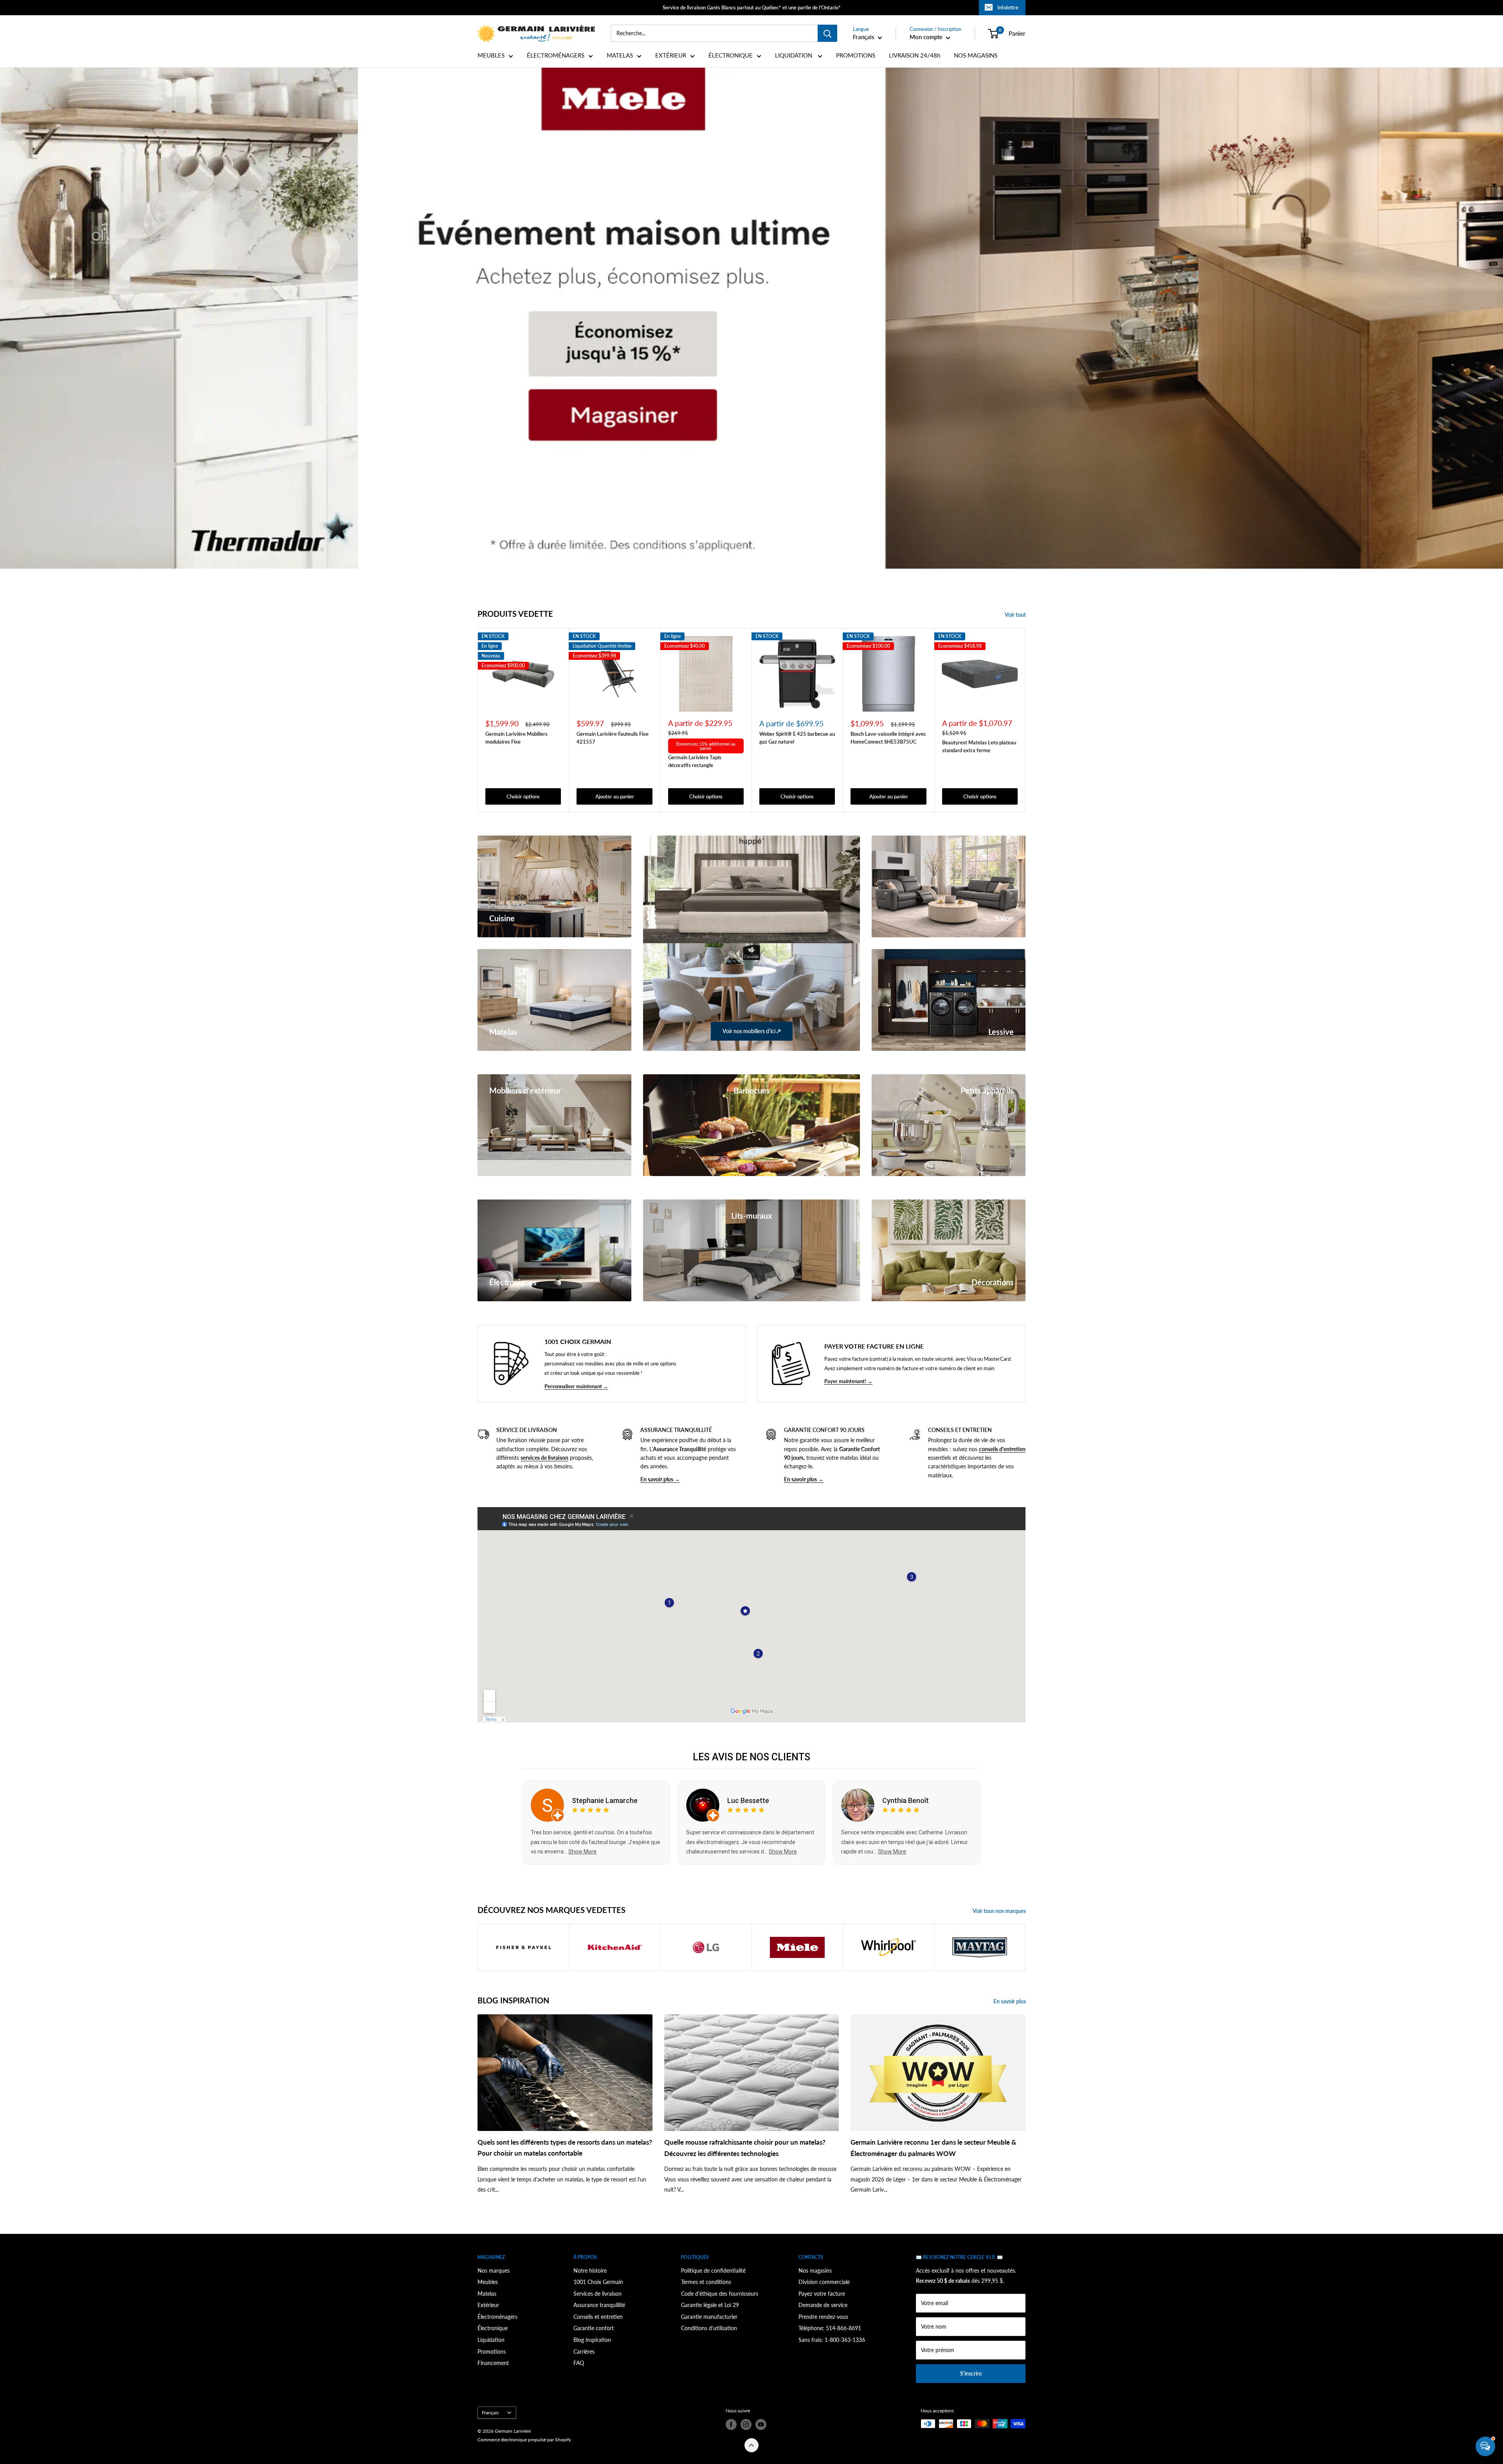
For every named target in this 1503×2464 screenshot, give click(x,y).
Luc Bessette (748, 1800)
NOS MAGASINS (976, 55)
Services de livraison (597, 2294)
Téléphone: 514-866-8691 (830, 2328)
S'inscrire (971, 2373)
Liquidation (491, 2340)
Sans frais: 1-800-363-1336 (832, 2340)
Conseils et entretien (598, 2317)
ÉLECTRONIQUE (731, 55)
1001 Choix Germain (598, 2282)
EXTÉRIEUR (671, 55)
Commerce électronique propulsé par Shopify (524, 2440)
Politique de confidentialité (713, 2270)
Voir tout (1016, 615)
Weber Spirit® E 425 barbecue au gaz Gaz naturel (797, 737)
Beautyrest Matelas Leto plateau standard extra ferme (979, 746)
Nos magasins (815, 2270)
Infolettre (1008, 7)
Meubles (488, 2282)
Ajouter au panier (615, 796)
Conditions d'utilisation (709, 2328)
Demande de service (823, 2305)
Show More (582, 1852)
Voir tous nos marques (1000, 1911)
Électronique (493, 2328)
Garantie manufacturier (709, 2317)
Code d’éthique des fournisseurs (720, 2294)
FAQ (579, 2363)
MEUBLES (491, 55)
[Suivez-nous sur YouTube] (761, 2424)
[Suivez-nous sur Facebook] (731, 2424)
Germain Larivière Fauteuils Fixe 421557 (613, 737)
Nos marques (494, 2270)
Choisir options (523, 796)
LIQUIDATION (794, 55)
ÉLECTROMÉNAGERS (556, 55)
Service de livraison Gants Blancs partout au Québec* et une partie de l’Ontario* (752, 7)
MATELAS (620, 55)
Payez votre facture (822, 2294)
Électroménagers (497, 2317)
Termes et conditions (706, 2282)
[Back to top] (751, 2445)
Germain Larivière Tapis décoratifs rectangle (695, 761)
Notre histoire (590, 2270)
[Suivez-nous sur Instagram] (746, 2424)
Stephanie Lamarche (605, 1800)
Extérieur (488, 2305)
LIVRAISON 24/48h (915, 55)
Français (490, 2413)
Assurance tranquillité (599, 2305)
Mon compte (927, 37)
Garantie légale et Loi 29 (710, 2305)
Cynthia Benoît (906, 1800)
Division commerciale (824, 2282)
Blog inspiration (592, 2340)
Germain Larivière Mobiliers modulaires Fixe (516, 737)
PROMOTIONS (856, 55)
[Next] (1026, 720)
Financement (493, 2363)
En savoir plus (1010, 2001)
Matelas (487, 2294)
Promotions (492, 2351)
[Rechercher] (827, 33)
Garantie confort (594, 2328)
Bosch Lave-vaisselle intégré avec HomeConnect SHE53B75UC (888, 737)
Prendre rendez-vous (823, 2317)
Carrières (584, 2351)
